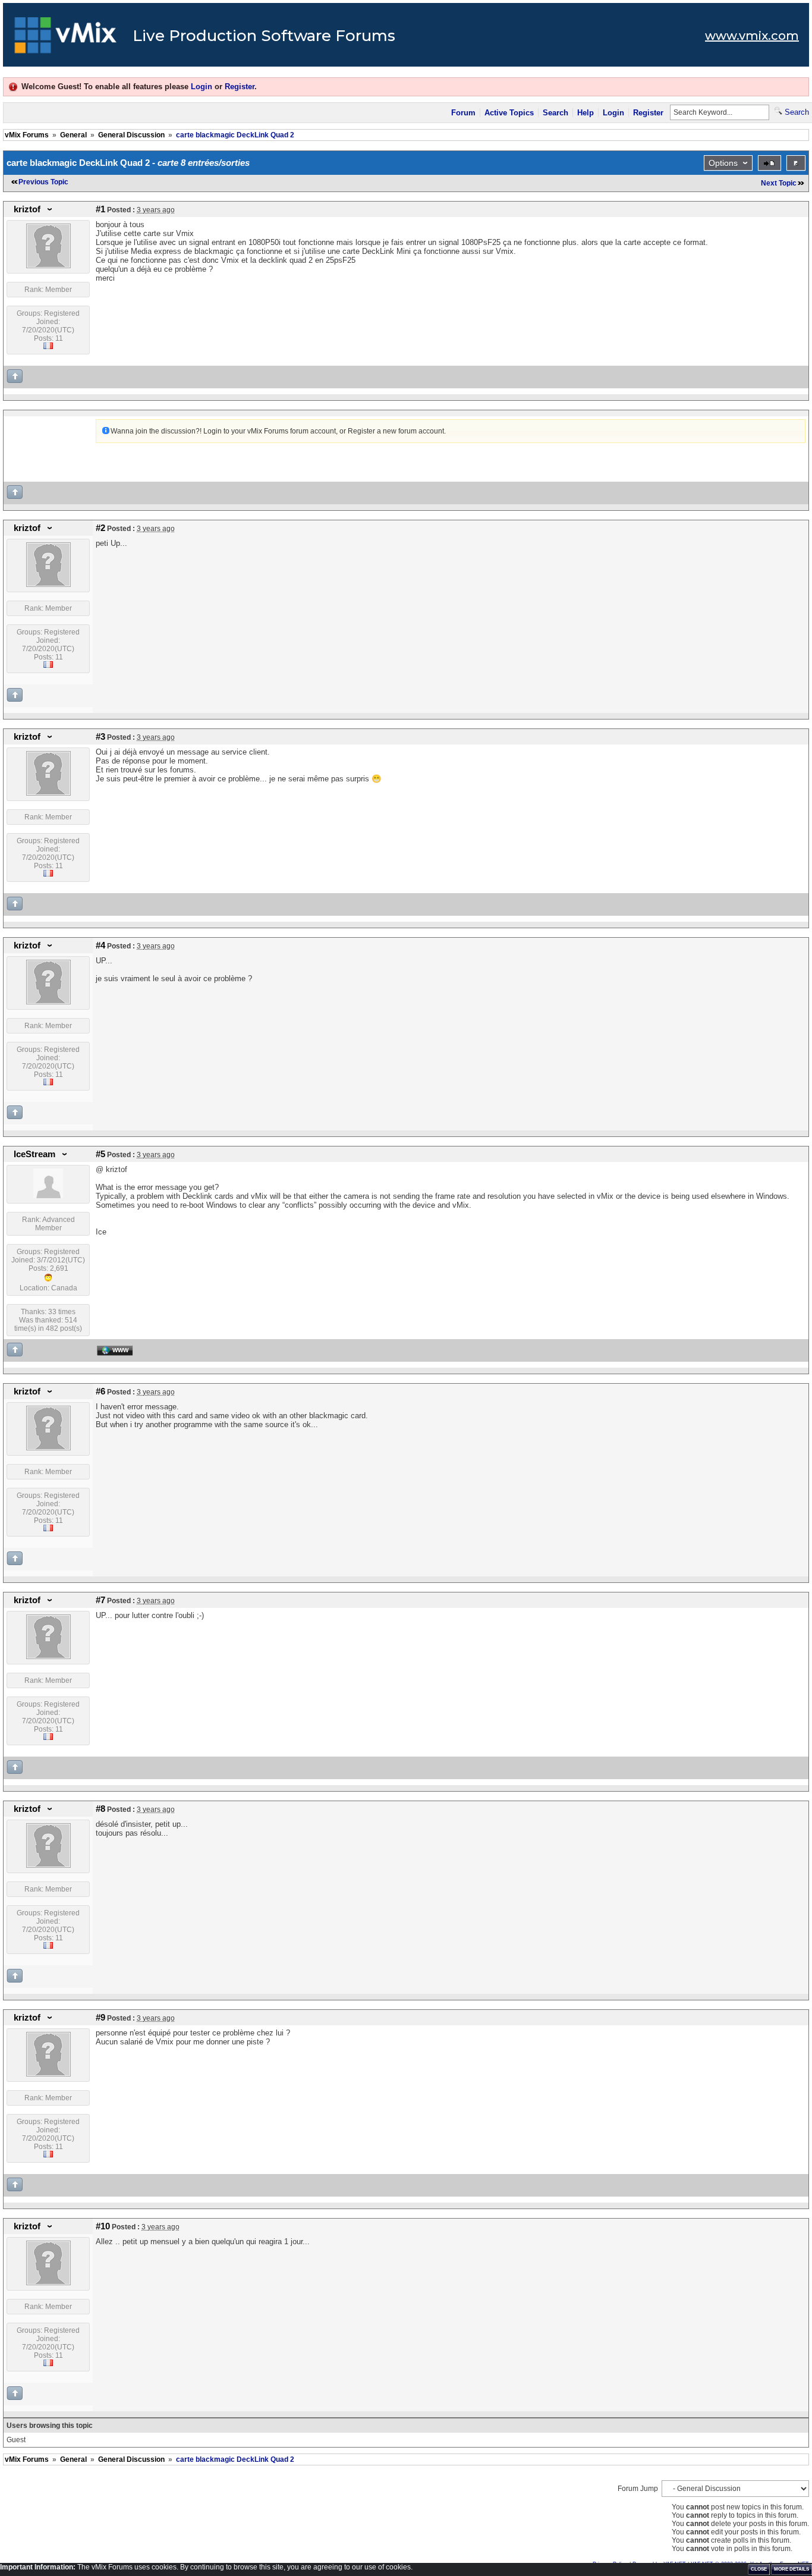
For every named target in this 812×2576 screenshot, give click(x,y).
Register (240, 87)
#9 (100, 2018)
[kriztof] (48, 266)
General (73, 135)
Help (586, 113)
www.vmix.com (752, 36)
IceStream (34, 1154)
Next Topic (779, 183)
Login (202, 87)
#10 (103, 2226)
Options (723, 163)
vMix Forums (27, 135)
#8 (100, 1809)
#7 (100, 1600)
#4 (100, 945)
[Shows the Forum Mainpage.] (66, 39)
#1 (100, 209)
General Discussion (131, 135)
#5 (100, 1154)
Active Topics (509, 113)
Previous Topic (43, 182)
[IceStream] (48, 1196)
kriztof (27, 209)
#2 (100, 528)
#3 (100, 737)
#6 (100, 1391)
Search (556, 113)
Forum (463, 113)
